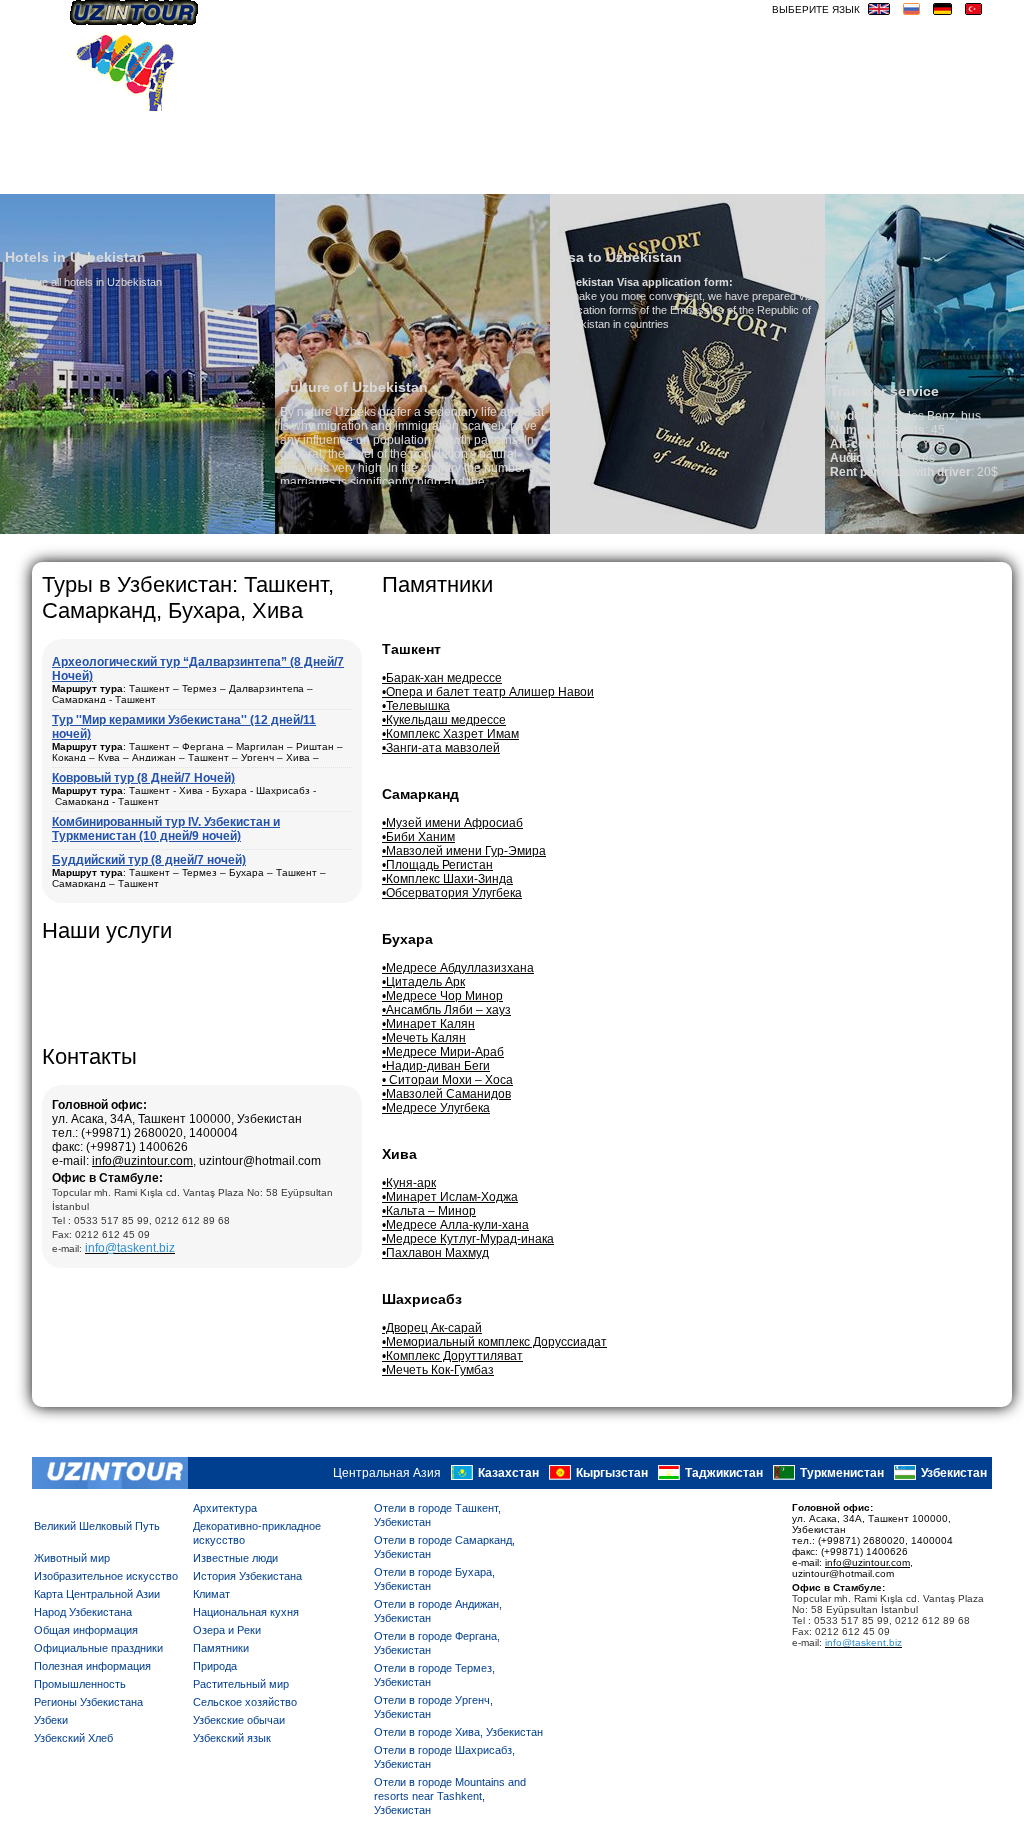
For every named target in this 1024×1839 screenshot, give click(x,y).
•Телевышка (416, 706)
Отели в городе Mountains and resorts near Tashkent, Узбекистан (450, 1796)
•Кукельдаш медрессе (444, 720)
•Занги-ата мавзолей (441, 748)
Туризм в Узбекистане (506, 177)
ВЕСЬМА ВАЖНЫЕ (930, 177)
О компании (231, 177)
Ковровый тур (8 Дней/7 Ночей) (143, 778)
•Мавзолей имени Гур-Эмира (464, 851)
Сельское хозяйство (245, 1702)
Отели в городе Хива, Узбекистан (458, 1732)
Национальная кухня (246, 1612)
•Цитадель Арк (423, 982)
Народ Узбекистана (83, 1612)
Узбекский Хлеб (73, 1738)
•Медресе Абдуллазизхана (458, 968)
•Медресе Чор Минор (442, 996)
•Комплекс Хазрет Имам (450, 734)
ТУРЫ (693, 177)
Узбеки (51, 1720)
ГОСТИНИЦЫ (767, 177)
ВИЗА (840, 177)
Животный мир (72, 1558)
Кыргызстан (612, 1474)
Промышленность (80, 1684)
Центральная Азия (387, 1474)
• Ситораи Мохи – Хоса (447, 1080)
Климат (211, 1594)
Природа (215, 1666)
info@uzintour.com (142, 1161)
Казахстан (508, 1474)
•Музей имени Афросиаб (452, 823)
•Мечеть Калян (424, 1038)
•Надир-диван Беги (436, 1066)
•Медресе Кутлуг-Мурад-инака (468, 1239)
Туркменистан (842, 1474)
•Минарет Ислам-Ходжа (450, 1197)
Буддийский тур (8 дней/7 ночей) (149, 860)
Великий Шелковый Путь (97, 1526)
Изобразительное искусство (106, 1576)
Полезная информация (92, 1666)
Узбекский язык (232, 1738)
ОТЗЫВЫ (633, 177)
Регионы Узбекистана (88, 1702)
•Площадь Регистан (437, 865)
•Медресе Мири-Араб (443, 1052)
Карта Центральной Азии (97, 1594)
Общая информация (86, 1630)
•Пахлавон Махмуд (435, 1253)
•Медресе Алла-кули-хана (455, 1225)
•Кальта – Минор (429, 1211)
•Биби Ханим (418, 837)
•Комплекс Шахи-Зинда (447, 879)
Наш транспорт (349, 177)
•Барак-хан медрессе (442, 678)
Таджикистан (724, 1474)
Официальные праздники (98, 1648)
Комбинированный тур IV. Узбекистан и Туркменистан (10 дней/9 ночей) (166, 829)
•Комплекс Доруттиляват (452, 1356)
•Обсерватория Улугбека (452, 893)
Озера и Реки (227, 1630)
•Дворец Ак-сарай (432, 1328)
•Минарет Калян (428, 1024)
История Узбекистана (247, 1576)
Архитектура (225, 1508)
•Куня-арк (409, 1183)
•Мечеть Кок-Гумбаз (438, 1370)
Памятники (221, 1648)
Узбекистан (954, 1474)
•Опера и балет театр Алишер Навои (488, 692)
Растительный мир (241, 1684)
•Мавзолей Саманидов (446, 1094)
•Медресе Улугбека (436, 1108)
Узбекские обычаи (239, 1720)
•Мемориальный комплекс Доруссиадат (494, 1342)
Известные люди (235, 1558)
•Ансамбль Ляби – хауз (446, 1010)
